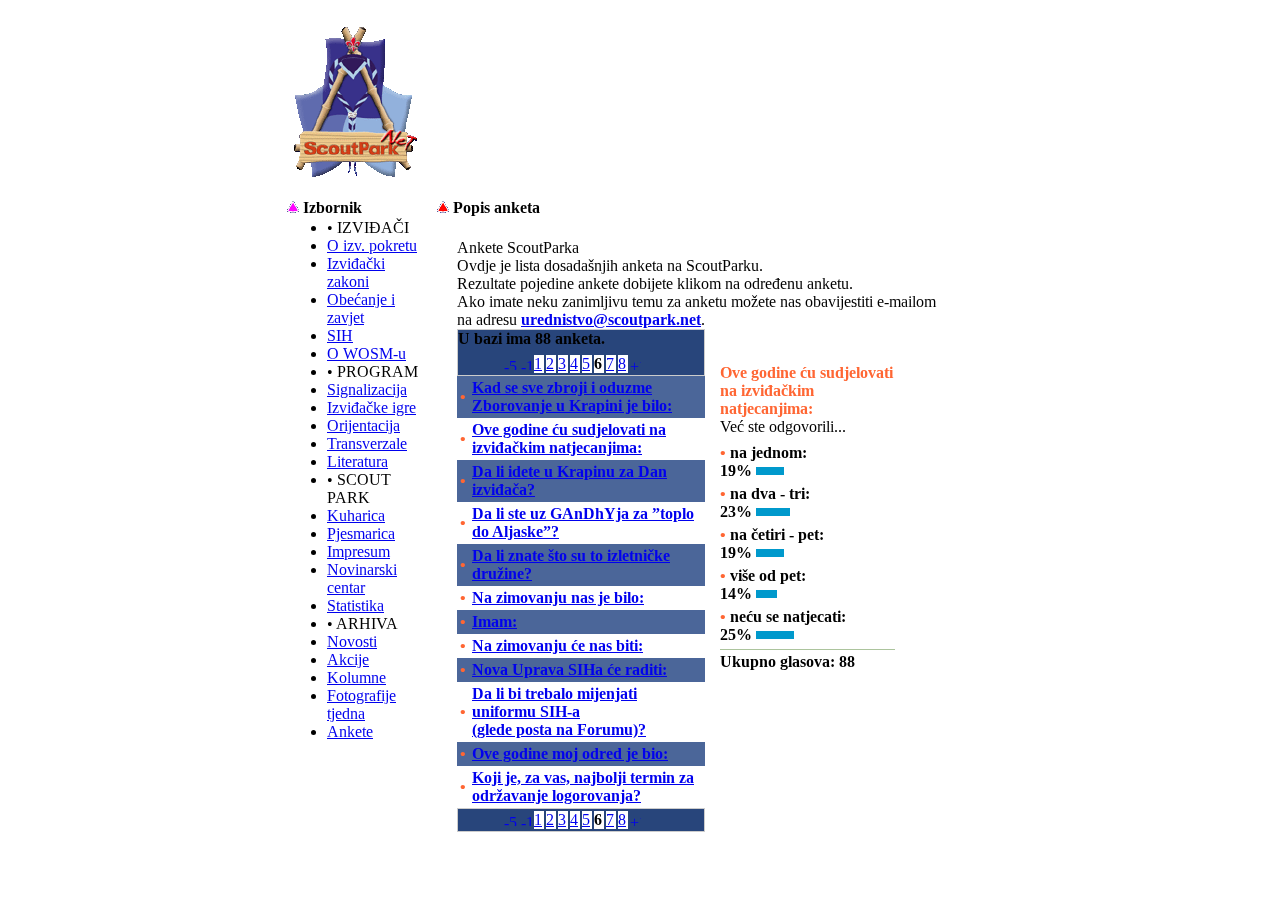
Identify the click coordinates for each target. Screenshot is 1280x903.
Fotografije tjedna (361, 704)
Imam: (494, 621)
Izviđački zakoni (356, 272)
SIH (340, 335)
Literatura (357, 461)
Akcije (348, 659)
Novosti (352, 641)
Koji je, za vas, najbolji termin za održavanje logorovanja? (583, 786)
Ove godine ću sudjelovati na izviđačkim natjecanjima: (569, 438)
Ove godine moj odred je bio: (570, 753)
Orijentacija (363, 425)
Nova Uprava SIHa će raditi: (569, 669)
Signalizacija (367, 389)
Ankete (350, 731)
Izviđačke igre (371, 407)
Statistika (355, 605)
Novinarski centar (362, 578)
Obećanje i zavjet (361, 308)
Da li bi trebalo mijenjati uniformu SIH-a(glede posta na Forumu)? (559, 711)
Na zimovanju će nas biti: (557, 645)
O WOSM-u (366, 353)
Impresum (358, 551)
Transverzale (367, 443)
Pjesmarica (361, 533)
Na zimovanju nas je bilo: (558, 597)
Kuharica (356, 515)
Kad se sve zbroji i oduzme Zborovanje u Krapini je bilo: (572, 396)
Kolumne (356, 677)
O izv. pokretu (372, 245)
